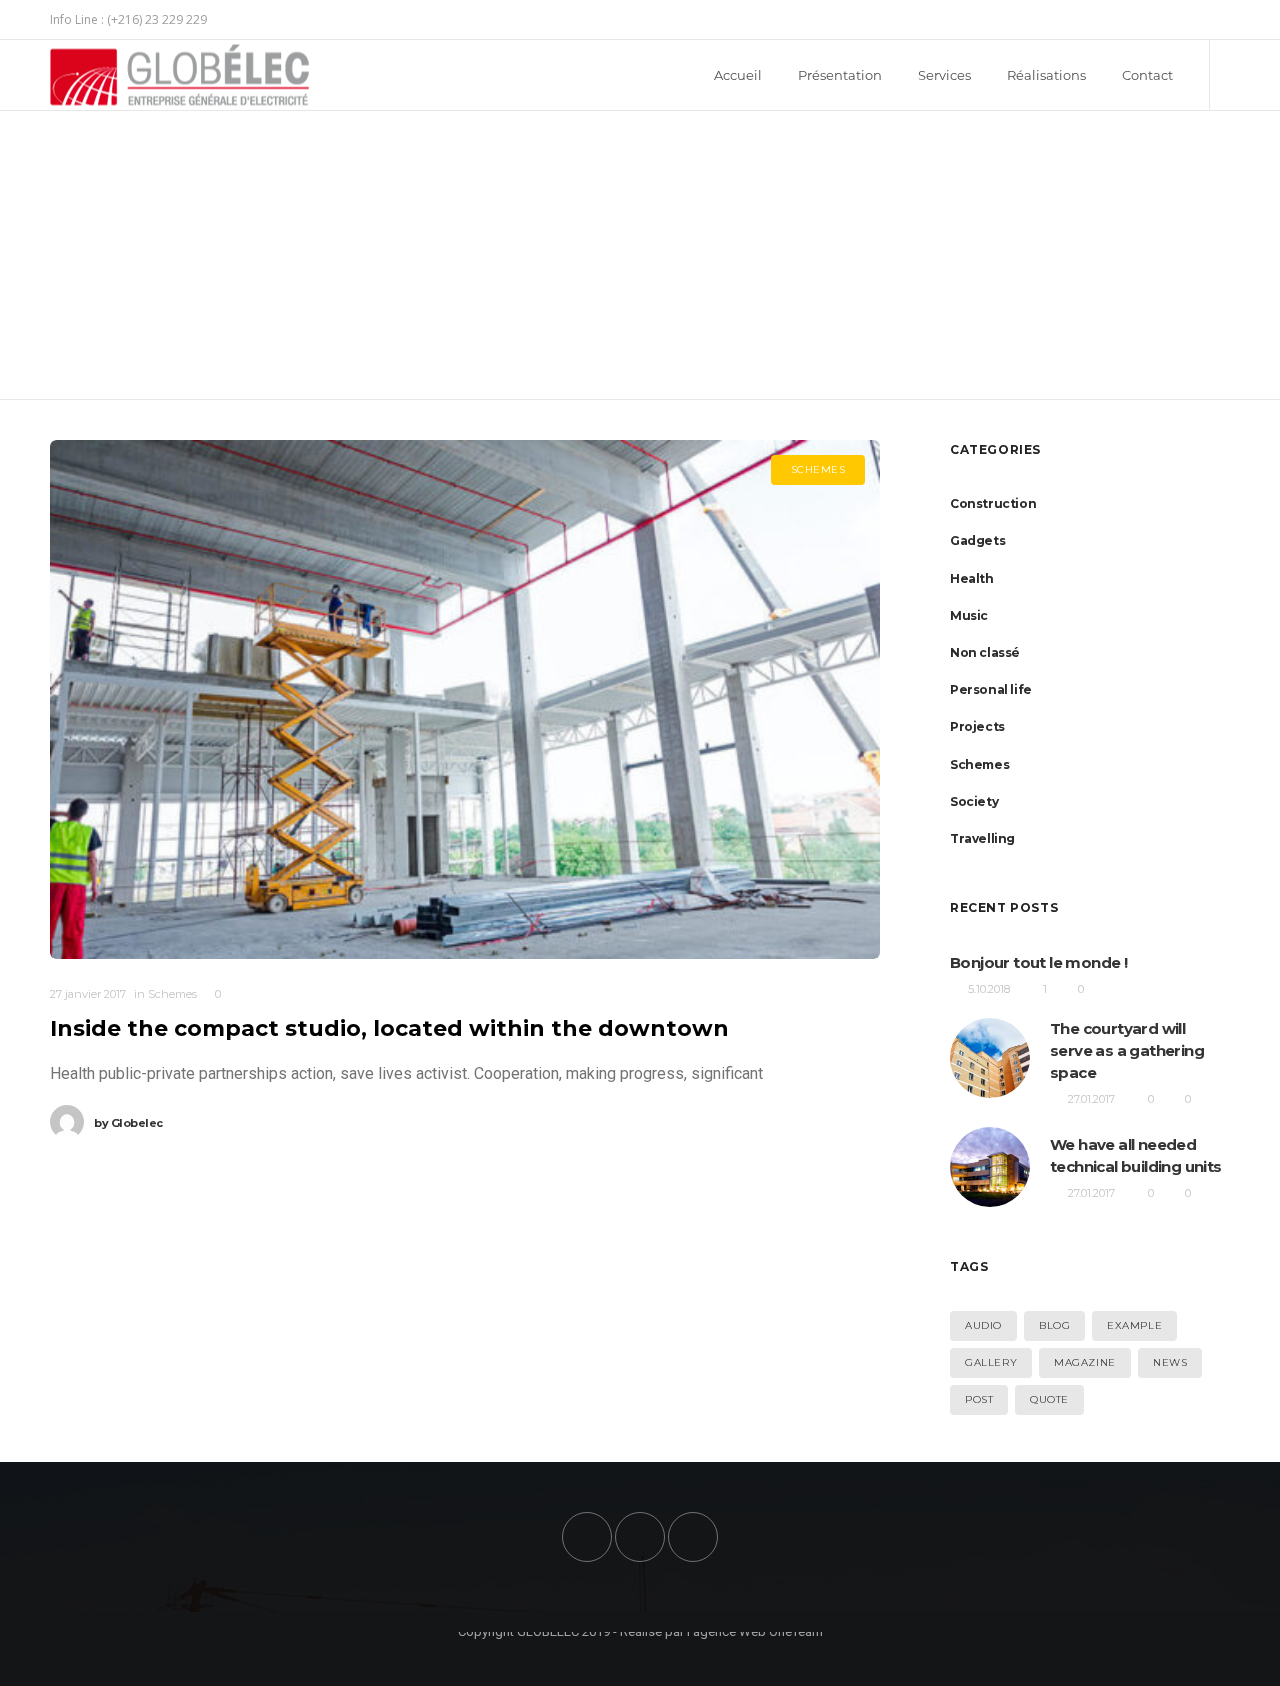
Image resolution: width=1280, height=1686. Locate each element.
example (1134, 1325)
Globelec (128, 1123)
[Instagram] (1216, 20)
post (979, 1399)
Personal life (991, 689)
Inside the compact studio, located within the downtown (389, 1028)
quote (1049, 1399)
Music (969, 615)
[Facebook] (1204, 20)
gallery (991, 1362)
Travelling (982, 838)
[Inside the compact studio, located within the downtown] (465, 699)
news (1170, 1362)
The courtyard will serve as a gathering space (1127, 1050)
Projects (977, 726)
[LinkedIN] (1230, 20)
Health (972, 578)
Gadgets (977, 540)
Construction (993, 503)
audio (983, 1325)
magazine (1085, 1362)
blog (1054, 1325)
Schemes (979, 764)
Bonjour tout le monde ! (1038, 962)
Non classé (985, 652)
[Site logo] (162, 75)
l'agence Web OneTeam (755, 1631)
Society (974, 801)
